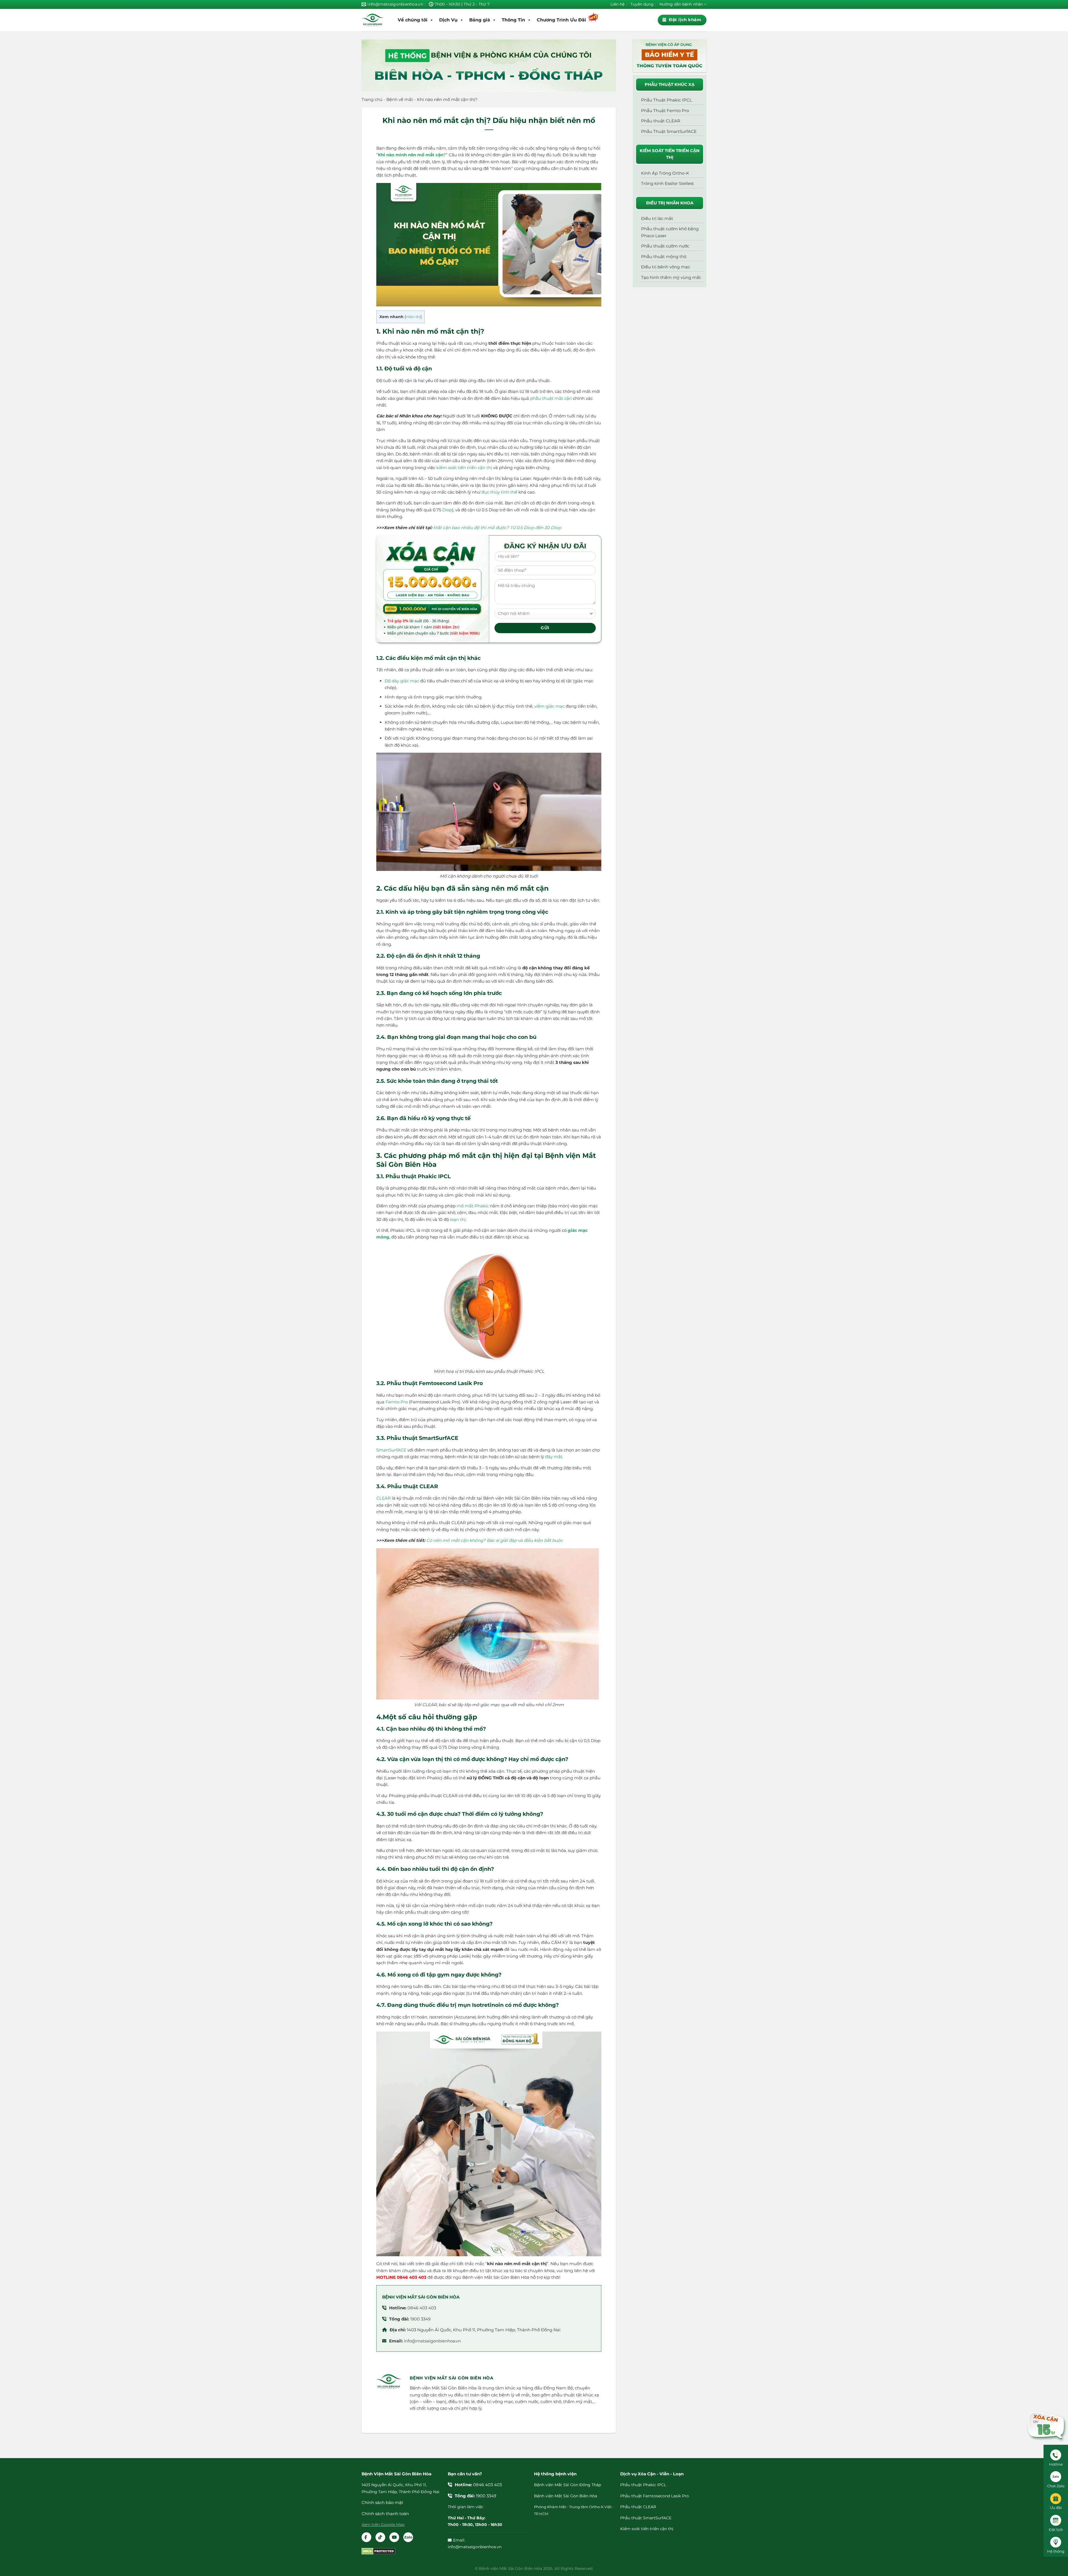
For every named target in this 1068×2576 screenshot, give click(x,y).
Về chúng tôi (413, 20)
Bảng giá (480, 20)
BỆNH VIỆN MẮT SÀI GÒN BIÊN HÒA (421, 2297)
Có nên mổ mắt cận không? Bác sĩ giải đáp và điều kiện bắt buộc (495, 1540)
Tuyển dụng (642, 4)
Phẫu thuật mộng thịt (664, 257)
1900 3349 (420, 2319)
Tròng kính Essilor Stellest (667, 183)
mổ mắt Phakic (473, 1206)
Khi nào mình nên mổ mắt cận (411, 155)
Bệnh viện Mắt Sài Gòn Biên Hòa (566, 2496)
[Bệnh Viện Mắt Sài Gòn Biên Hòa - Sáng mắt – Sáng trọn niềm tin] (373, 20)
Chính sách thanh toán (385, 2514)
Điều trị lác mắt (657, 218)
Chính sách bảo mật (382, 2502)
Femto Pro (397, 1402)
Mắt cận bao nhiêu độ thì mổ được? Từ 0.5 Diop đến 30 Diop (497, 528)
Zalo (408, 2537)
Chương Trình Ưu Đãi (561, 20)
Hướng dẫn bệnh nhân (681, 4)
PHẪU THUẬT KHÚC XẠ (670, 84)
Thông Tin (513, 20)
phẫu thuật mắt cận (551, 398)
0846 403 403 (422, 2308)
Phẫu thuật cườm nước (665, 246)
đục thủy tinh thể (499, 492)
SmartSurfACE (391, 1450)
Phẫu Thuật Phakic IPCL (667, 100)
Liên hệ (617, 4)
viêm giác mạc (549, 706)
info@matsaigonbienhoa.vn (432, 2341)
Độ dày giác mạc (402, 681)
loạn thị (458, 1219)
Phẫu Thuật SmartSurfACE (669, 131)
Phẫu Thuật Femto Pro (665, 111)
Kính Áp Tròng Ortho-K (665, 173)
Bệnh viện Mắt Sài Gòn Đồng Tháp (568, 2485)
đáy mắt (554, 1457)
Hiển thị (413, 317)
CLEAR (384, 1498)
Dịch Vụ (448, 20)
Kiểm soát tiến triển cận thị (647, 2529)
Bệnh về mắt (400, 99)
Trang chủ (372, 99)
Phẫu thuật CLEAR (661, 121)
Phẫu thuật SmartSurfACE (646, 2518)
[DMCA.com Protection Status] (378, 2551)
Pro (685, 2496)
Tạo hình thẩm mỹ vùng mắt (671, 277)
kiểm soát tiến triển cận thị (464, 468)
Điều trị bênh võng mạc (666, 267)
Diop (447, 510)
